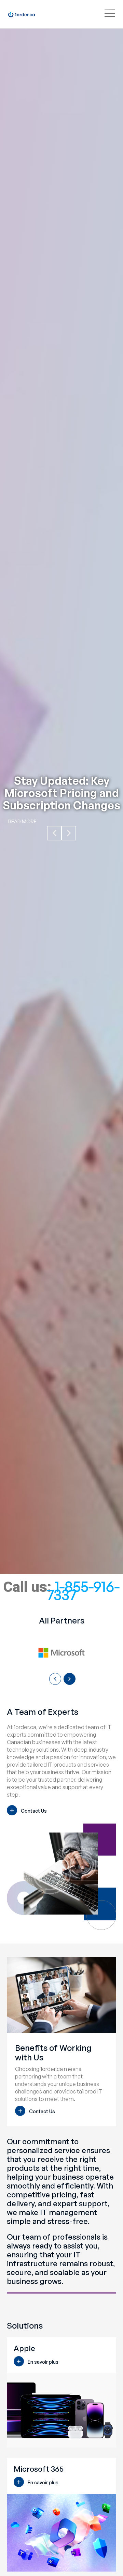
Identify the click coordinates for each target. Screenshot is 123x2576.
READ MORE (22, 821)
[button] (54, 833)
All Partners (62, 1620)
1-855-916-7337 (83, 1590)
